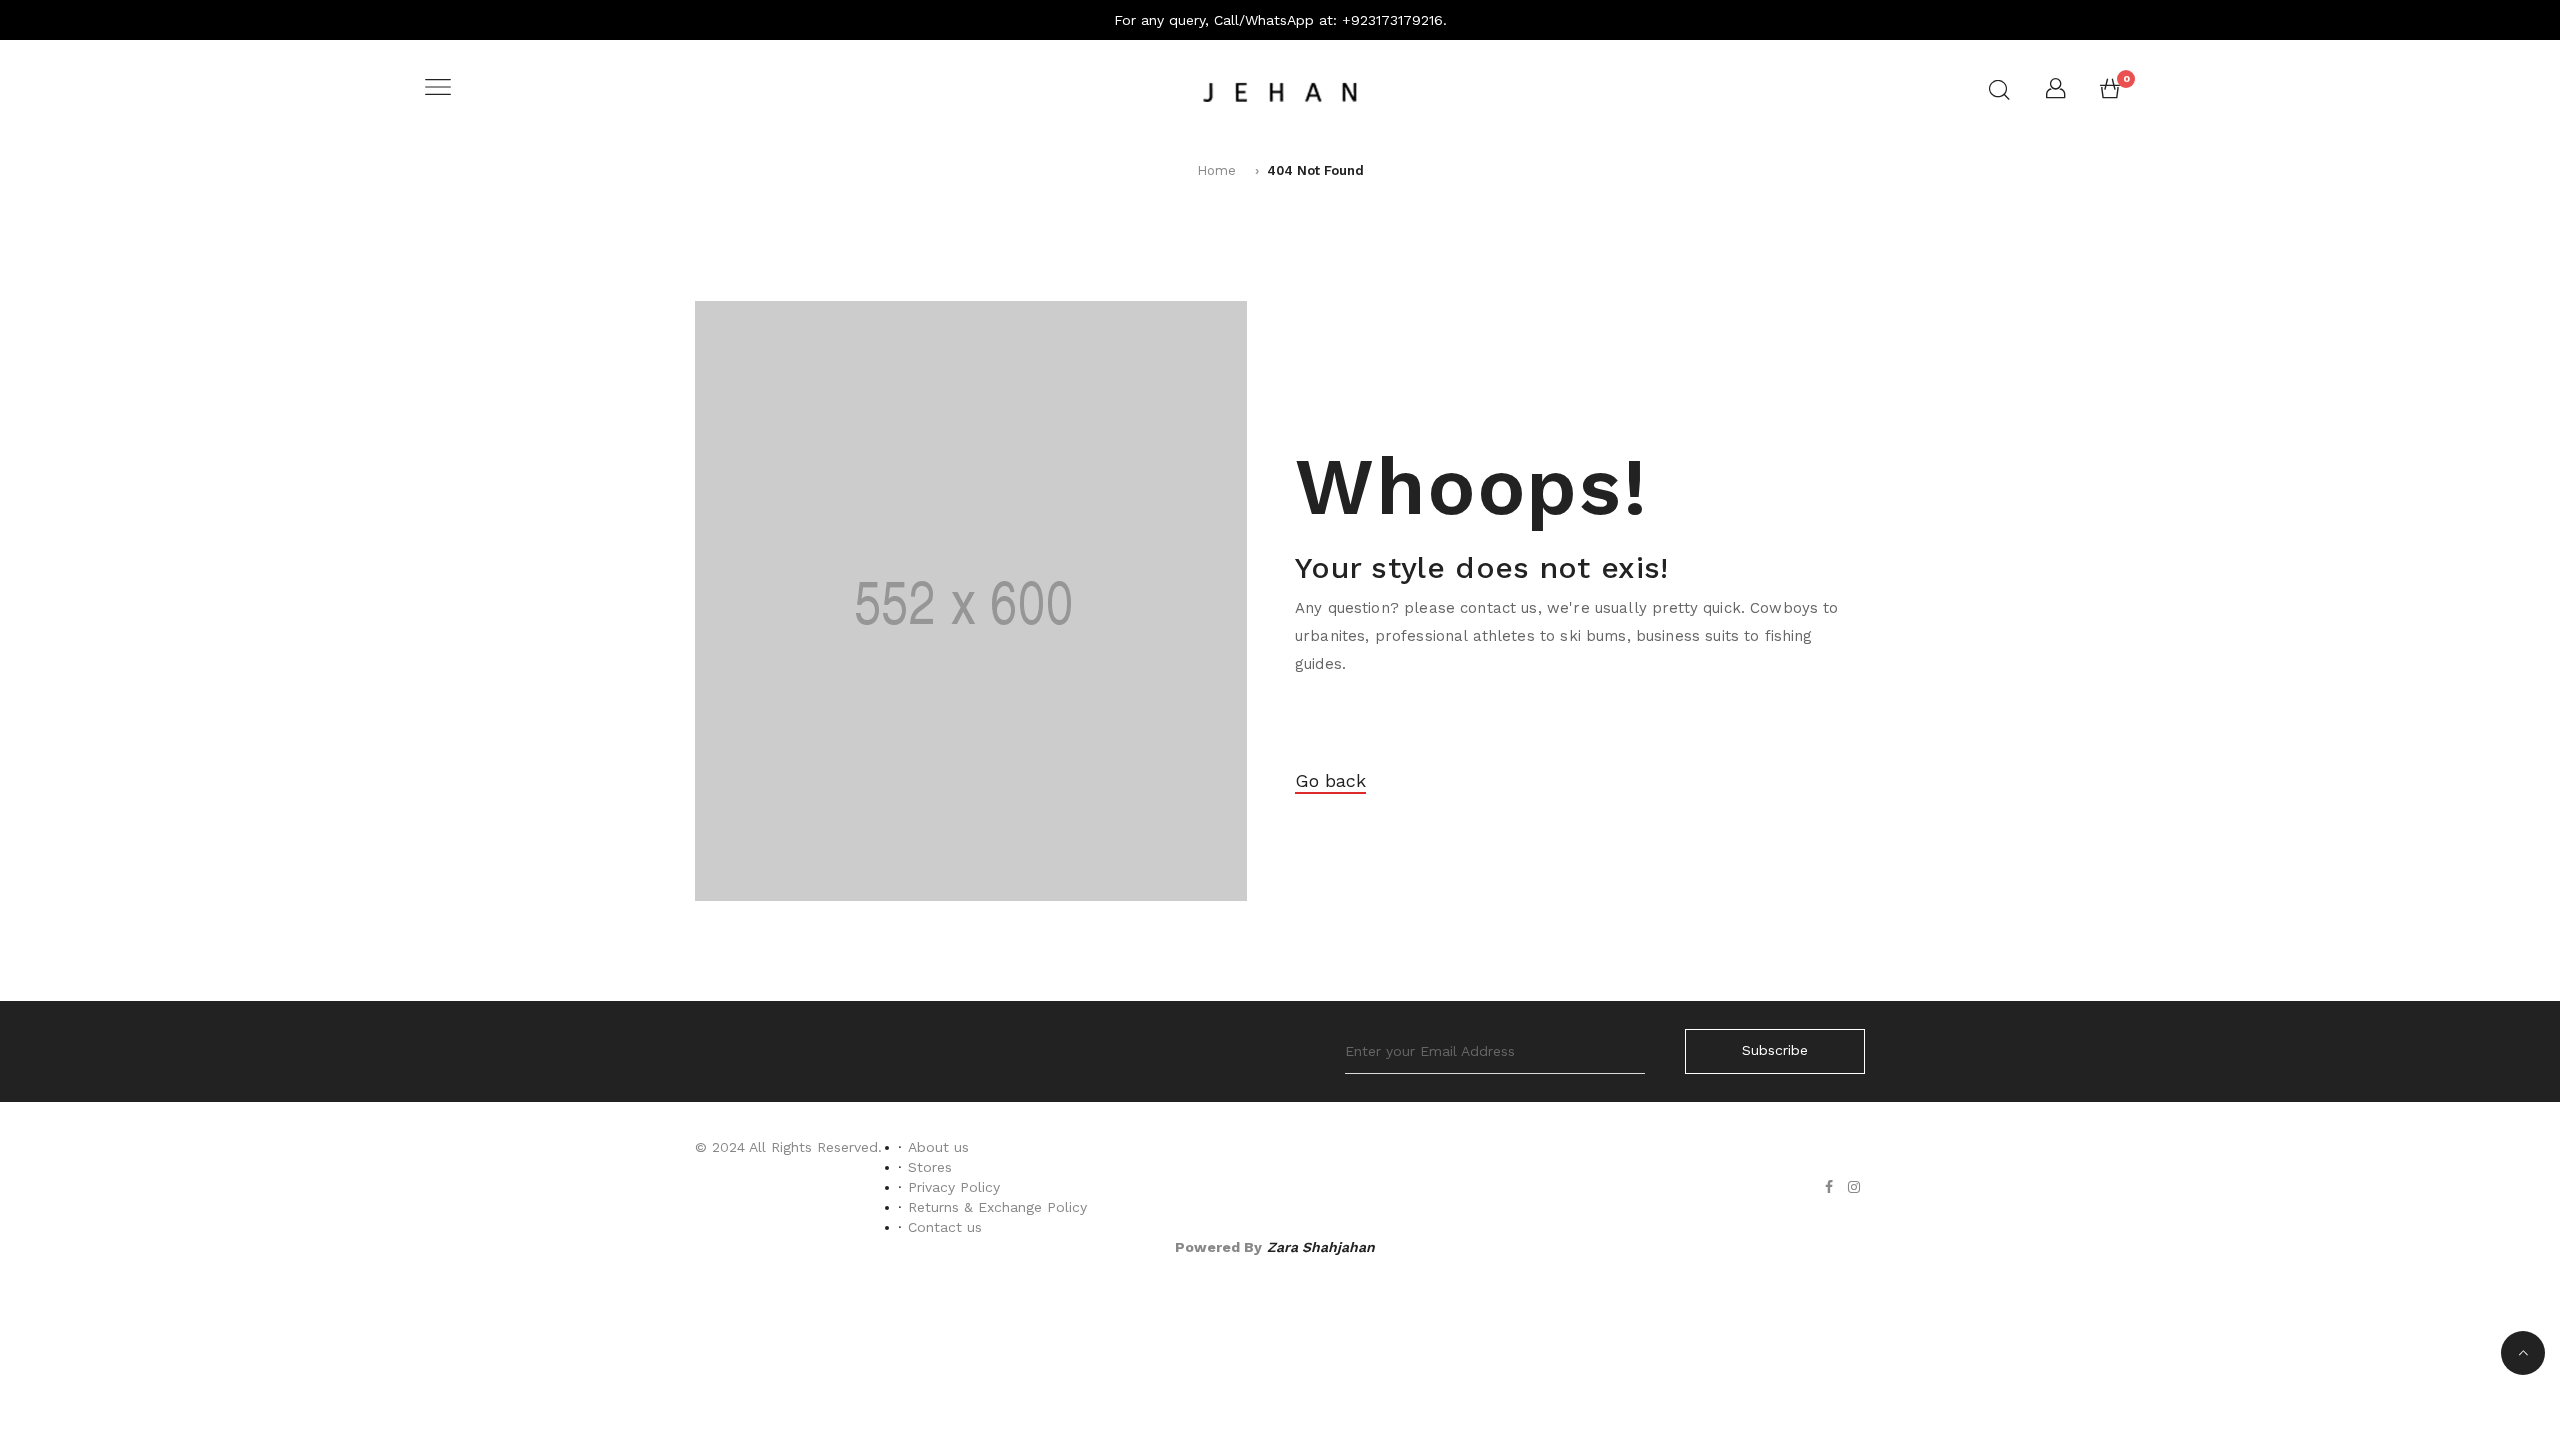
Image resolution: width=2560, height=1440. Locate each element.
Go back (1330, 780)
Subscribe (1775, 1050)
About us (938, 1147)
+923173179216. (1394, 20)
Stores (930, 1167)
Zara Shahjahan (1321, 1247)
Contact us (945, 1227)
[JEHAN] (1280, 89)
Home (1216, 170)
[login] (2055, 93)
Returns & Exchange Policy (997, 1207)
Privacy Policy (954, 1187)
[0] (2110, 93)
